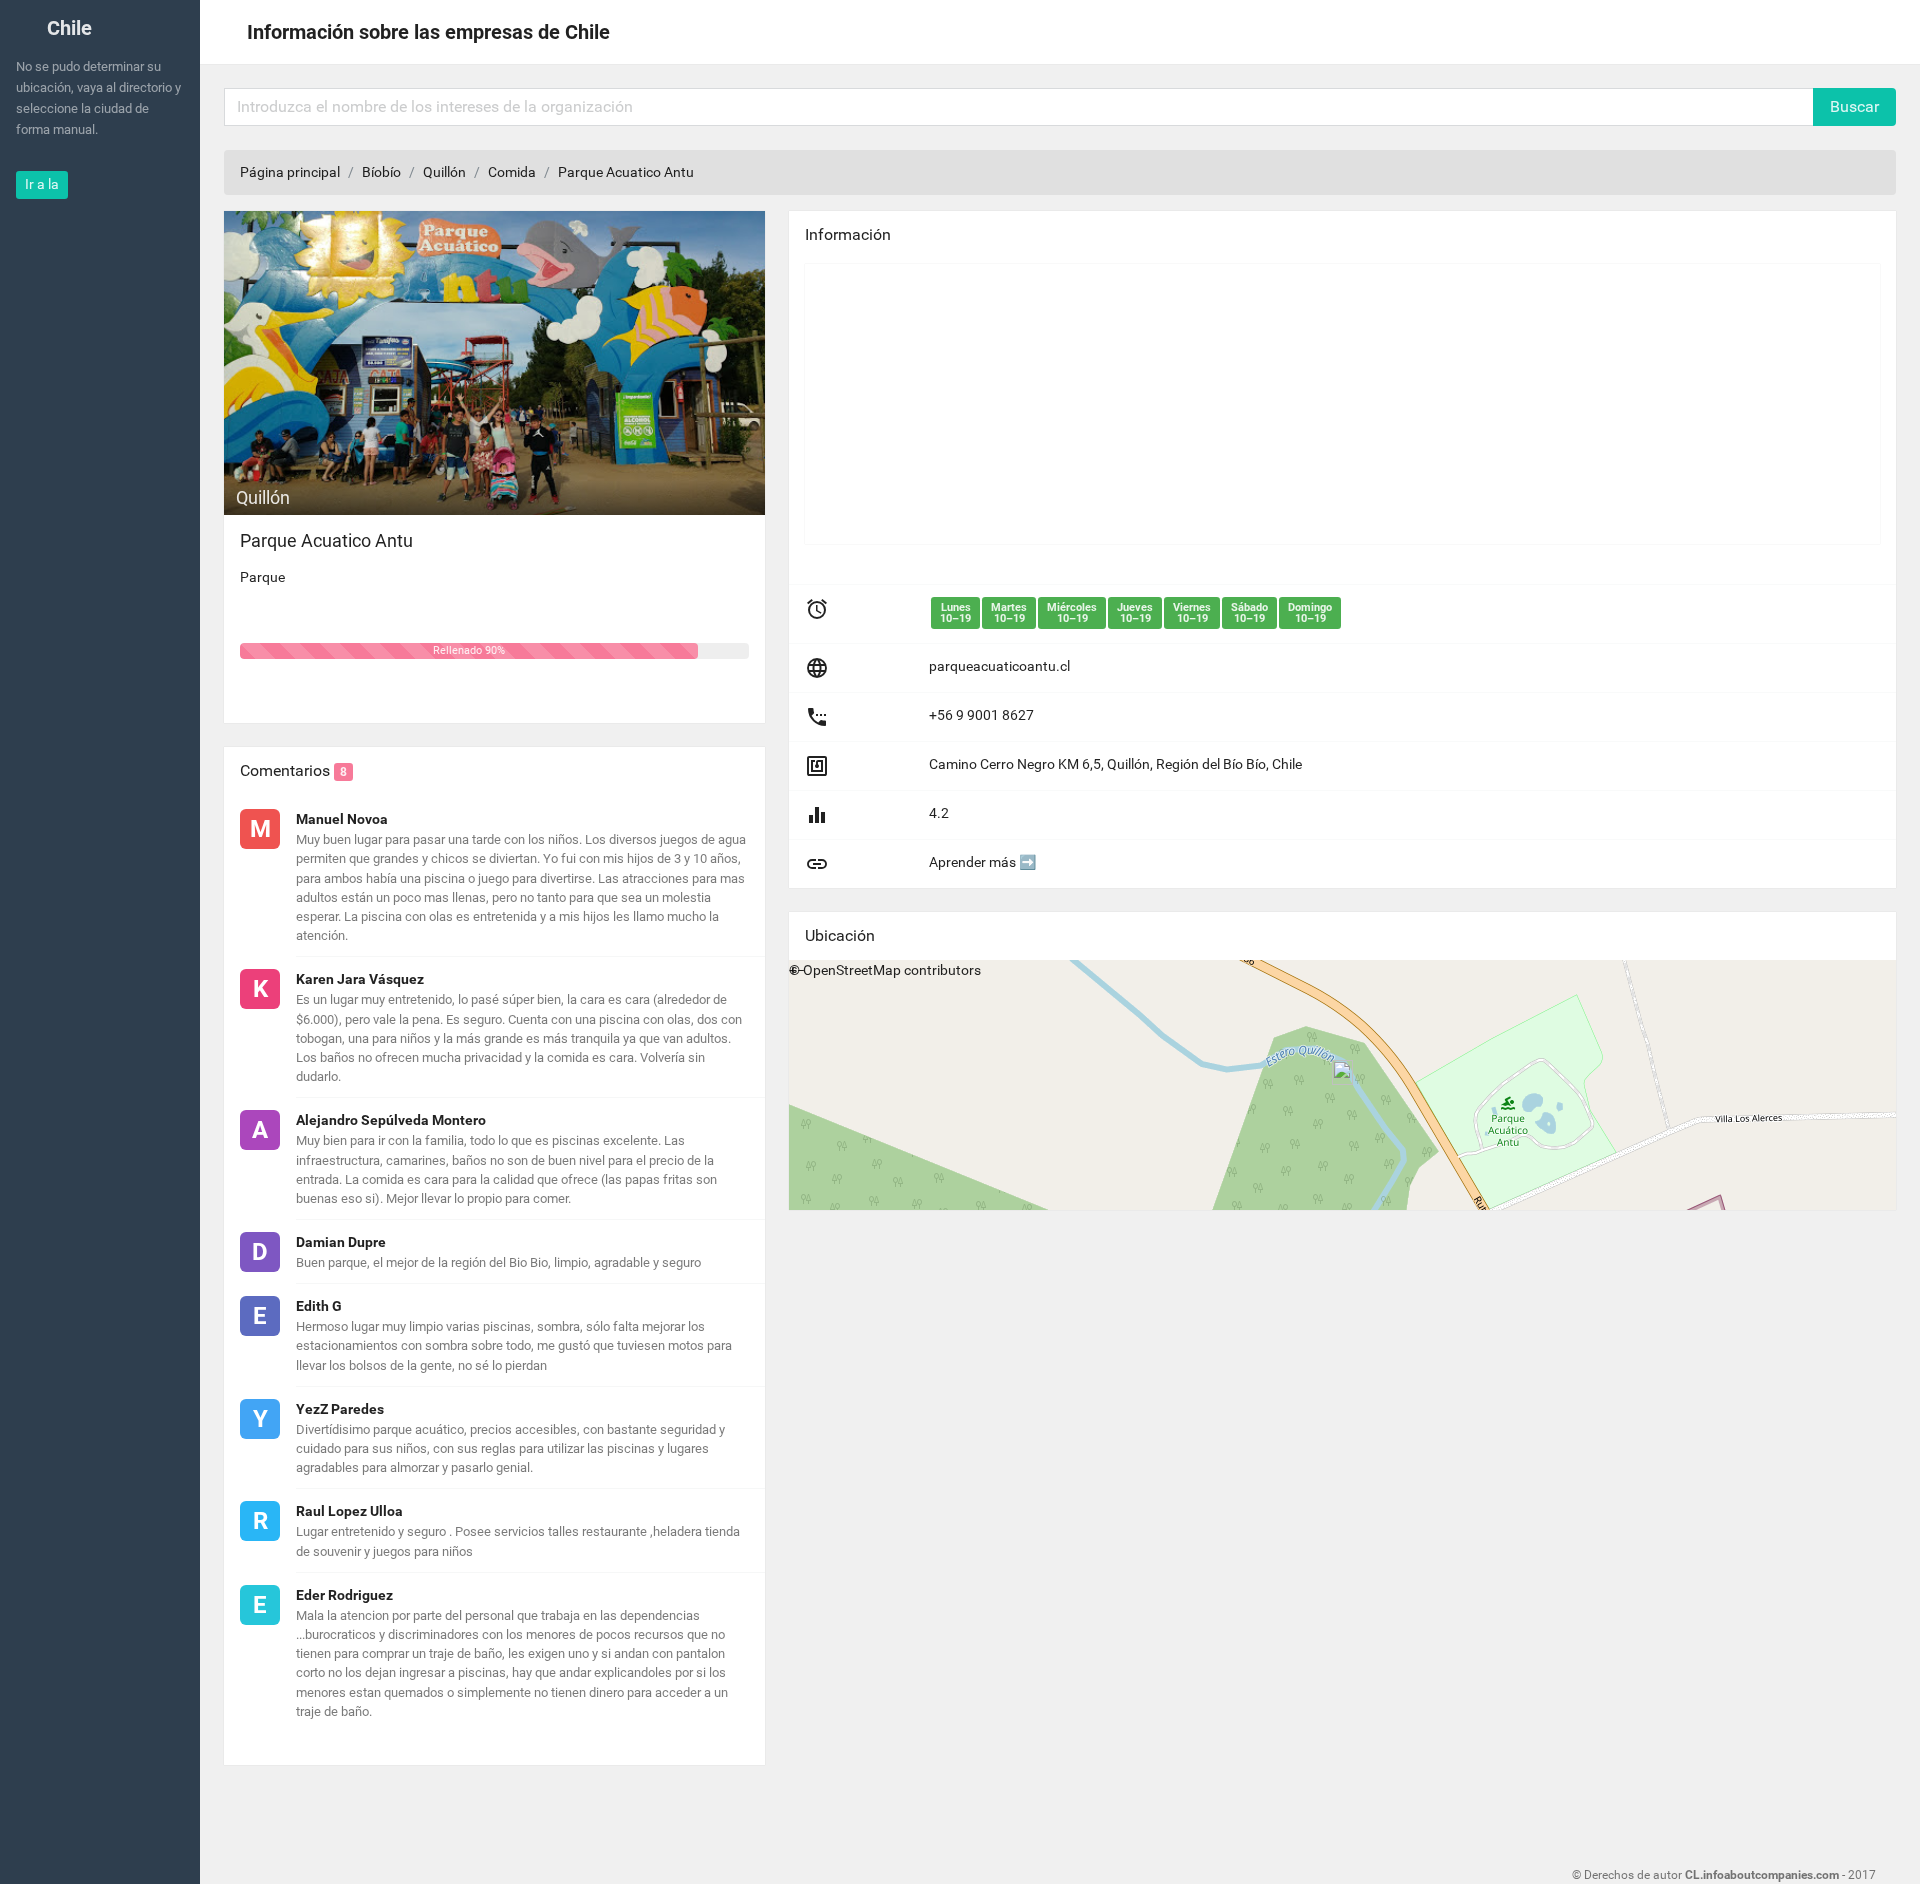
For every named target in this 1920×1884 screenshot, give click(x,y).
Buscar (1854, 106)
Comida (512, 172)
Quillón (444, 172)
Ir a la (42, 184)
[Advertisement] (1342, 404)
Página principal (290, 172)
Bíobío (381, 172)
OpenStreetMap (852, 970)
